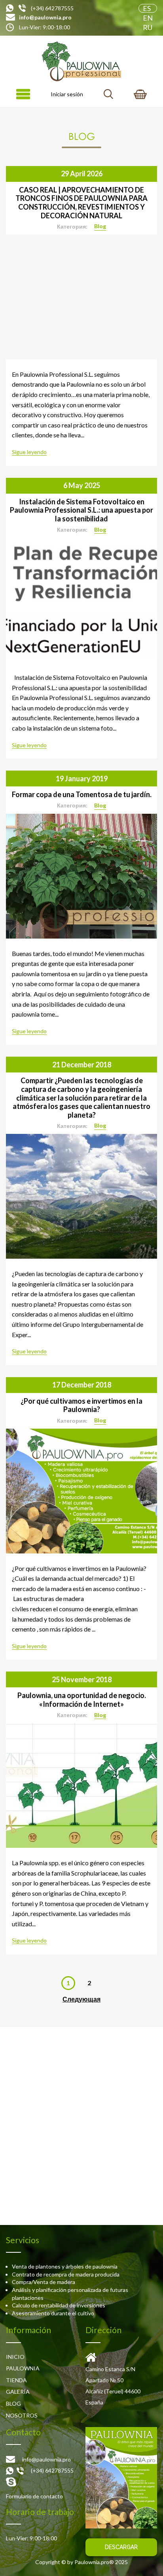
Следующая (81, 1999)
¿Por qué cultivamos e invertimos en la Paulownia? (81, 1405)
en (148, 18)
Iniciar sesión (67, 94)
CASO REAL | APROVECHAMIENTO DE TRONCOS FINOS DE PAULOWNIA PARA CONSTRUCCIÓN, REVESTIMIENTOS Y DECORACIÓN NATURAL (81, 203)
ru (148, 27)
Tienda (16, 2380)
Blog (100, 226)
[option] (81, 297)
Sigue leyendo (29, 452)
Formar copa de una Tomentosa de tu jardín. (82, 794)
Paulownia (23, 2368)
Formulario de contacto (34, 2496)
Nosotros (22, 2415)
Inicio (15, 2357)
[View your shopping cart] (140, 94)
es (147, 8)
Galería (18, 2392)
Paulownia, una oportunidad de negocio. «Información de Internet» (82, 1700)
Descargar (121, 2547)
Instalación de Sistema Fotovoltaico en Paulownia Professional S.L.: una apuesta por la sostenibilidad (81, 510)
